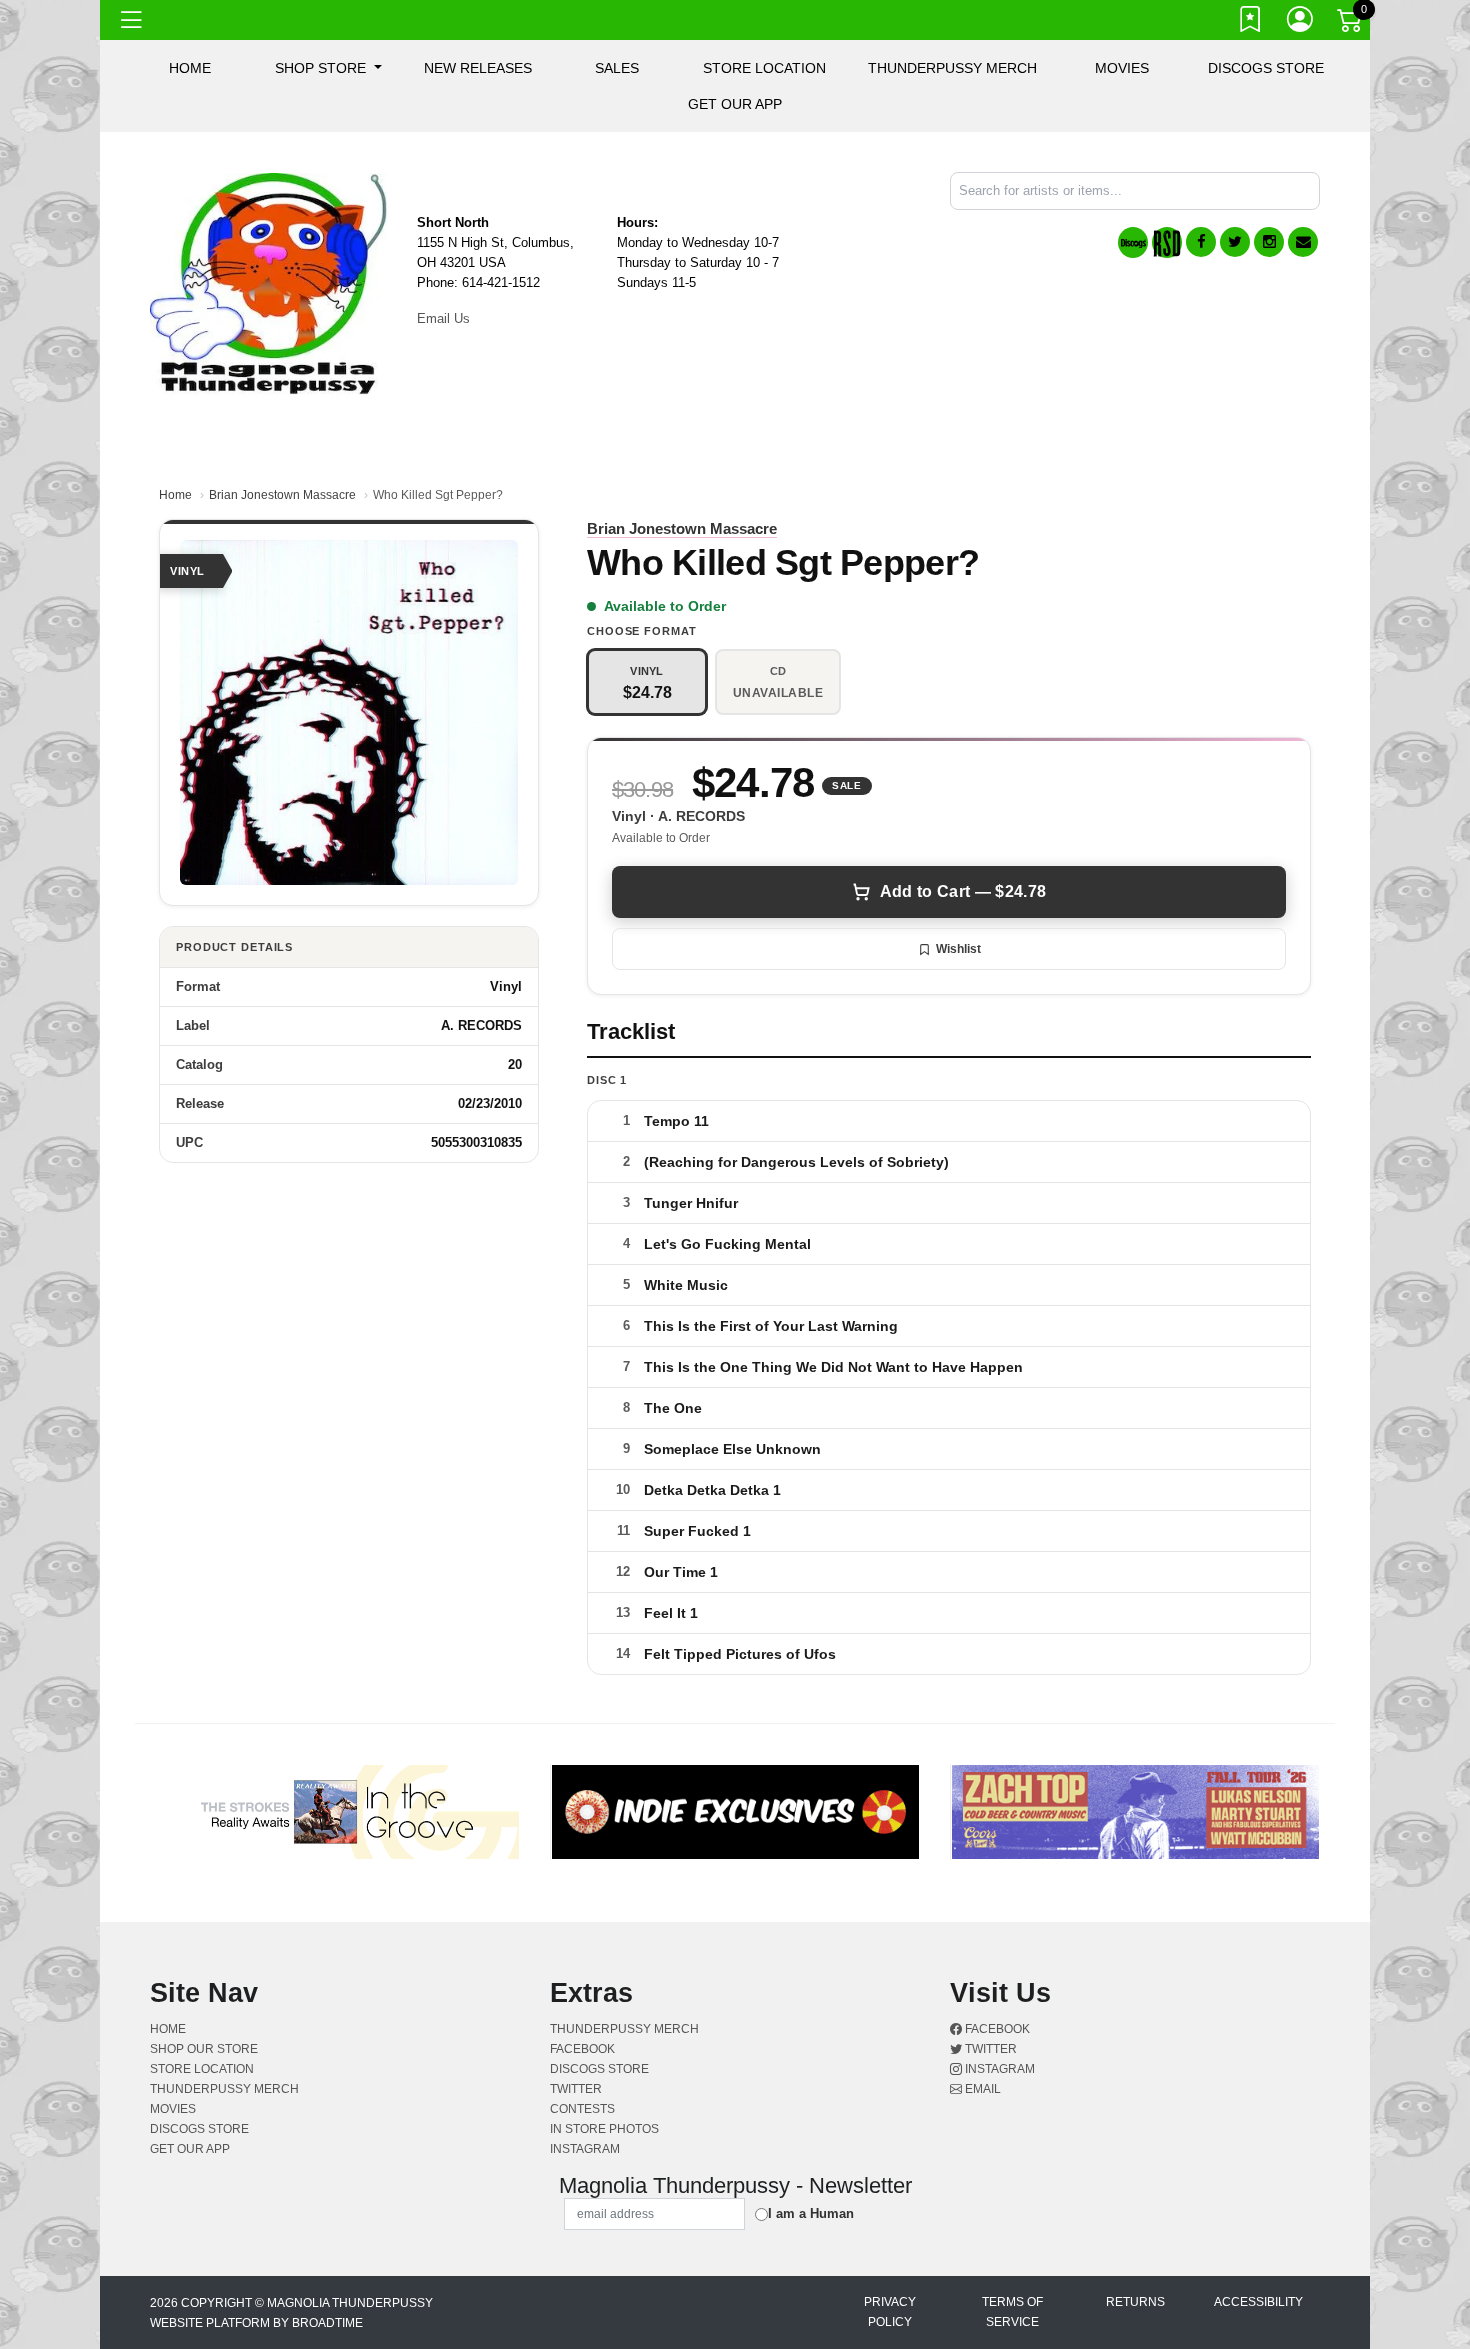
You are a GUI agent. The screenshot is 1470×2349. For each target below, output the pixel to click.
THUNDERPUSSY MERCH (952, 68)
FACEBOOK (582, 2049)
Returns (1135, 2302)
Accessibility (1258, 2302)
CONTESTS (582, 2109)
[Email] (1303, 242)
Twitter (989, 2049)
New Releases (478, 68)
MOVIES (1122, 68)
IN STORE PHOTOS (604, 2129)
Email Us (443, 318)
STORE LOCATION (764, 68)
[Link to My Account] (1301, 23)
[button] (328, 68)
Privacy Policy (890, 2312)
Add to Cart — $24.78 (963, 891)
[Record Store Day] (1167, 242)
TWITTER (576, 2089)
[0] (1351, 24)
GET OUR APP (735, 104)
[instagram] (1269, 242)
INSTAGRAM (585, 2149)
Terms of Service (1012, 2312)
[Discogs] (1133, 242)
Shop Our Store (204, 2049)
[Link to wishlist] (1251, 23)
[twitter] (1235, 242)
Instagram (998, 2069)
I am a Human (811, 2213)
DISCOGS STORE (1266, 68)
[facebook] (1201, 242)
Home (175, 495)
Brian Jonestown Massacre (282, 495)
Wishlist (958, 949)
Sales (617, 68)
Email (981, 2089)
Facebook (996, 2029)
